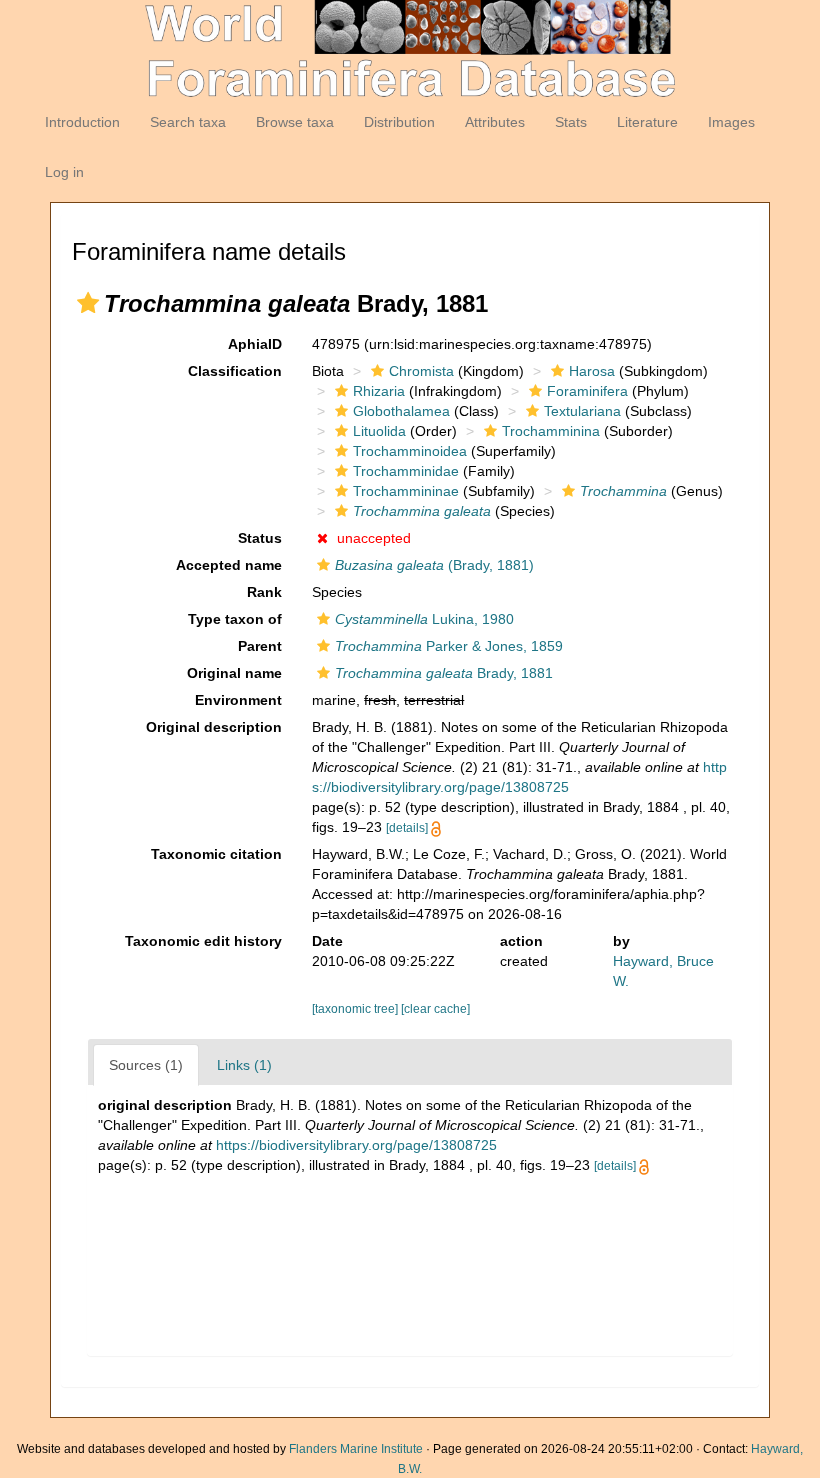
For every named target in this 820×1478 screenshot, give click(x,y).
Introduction (82, 122)
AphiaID (255, 344)
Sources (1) (146, 1065)
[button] (88, 303)
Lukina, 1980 (424, 619)
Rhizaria (379, 391)
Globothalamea (401, 411)
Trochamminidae (406, 471)
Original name (234, 673)
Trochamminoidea (410, 451)
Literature (647, 122)
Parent (260, 646)
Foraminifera (587, 391)
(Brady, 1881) (434, 565)
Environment (238, 700)
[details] (407, 828)
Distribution (399, 122)
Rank (264, 592)
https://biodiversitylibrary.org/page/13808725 (356, 1145)
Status (260, 538)
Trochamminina (551, 431)
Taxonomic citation (216, 854)
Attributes (495, 122)
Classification (235, 371)
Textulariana (582, 411)
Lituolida (379, 431)
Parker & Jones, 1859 (449, 646)
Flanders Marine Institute (356, 1449)
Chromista (421, 371)
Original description (214, 727)
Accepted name (229, 565)
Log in (64, 172)
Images (731, 122)
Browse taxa (295, 122)
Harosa (592, 371)
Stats (571, 122)
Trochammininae (406, 491)
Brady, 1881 (444, 673)
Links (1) (244, 1065)
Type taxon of (235, 619)
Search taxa (188, 122)
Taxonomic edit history (203, 941)
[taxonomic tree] (356, 1009)
